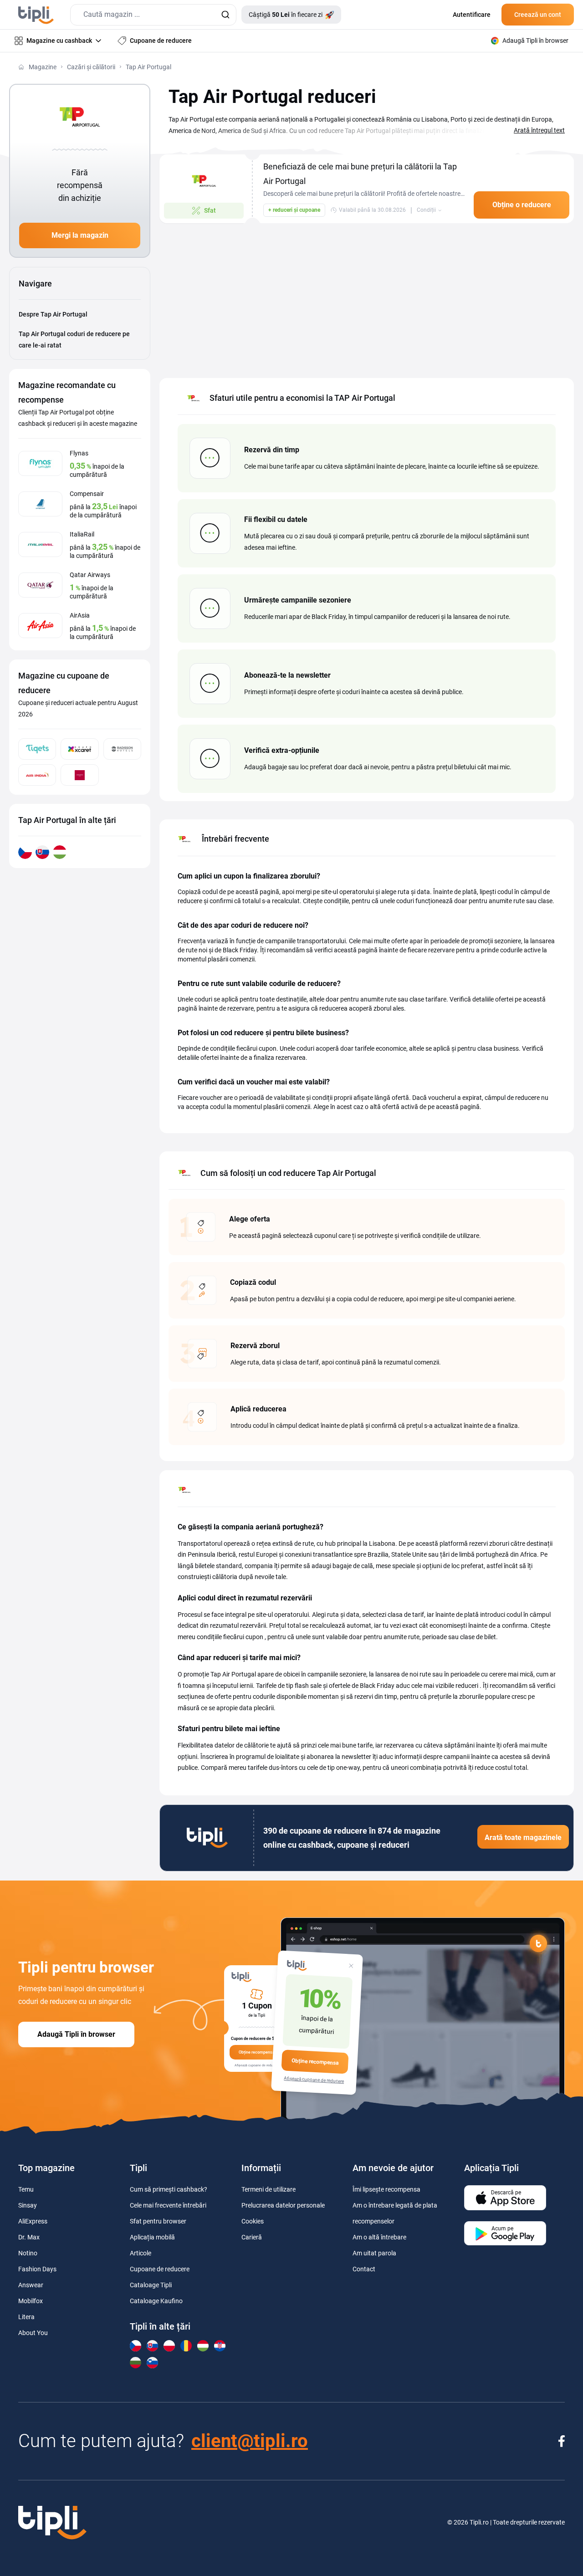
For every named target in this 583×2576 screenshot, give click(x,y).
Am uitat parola (374, 2253)
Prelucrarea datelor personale (283, 2205)
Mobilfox (31, 2301)
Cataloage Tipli (151, 2285)
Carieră (252, 2237)
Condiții (426, 210)
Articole (141, 2253)
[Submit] (225, 15)
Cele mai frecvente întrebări (168, 2205)
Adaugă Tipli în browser (76, 2034)
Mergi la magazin (80, 235)
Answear (31, 2285)
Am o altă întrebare (379, 2237)
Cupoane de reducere (160, 2269)
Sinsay (28, 2205)
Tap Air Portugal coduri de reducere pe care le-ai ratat (74, 340)
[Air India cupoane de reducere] (37, 775)
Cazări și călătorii (91, 67)
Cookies (253, 2221)
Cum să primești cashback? (169, 2189)
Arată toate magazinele (523, 1837)
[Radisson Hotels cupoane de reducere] (122, 749)
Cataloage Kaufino (156, 2301)
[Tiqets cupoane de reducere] (37, 749)
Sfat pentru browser (158, 2221)
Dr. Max (29, 2237)
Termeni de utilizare (268, 2189)
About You (33, 2333)
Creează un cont (538, 15)
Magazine (43, 67)
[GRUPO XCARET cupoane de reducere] (79, 749)
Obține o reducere (522, 205)
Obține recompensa (315, 2062)
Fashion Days (37, 2269)
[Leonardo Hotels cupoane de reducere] (79, 775)
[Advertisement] (367, 296)
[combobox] (153, 15)
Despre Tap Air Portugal (53, 314)
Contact (364, 2269)
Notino (28, 2253)
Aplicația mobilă (152, 2237)
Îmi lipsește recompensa (386, 2189)
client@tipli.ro (250, 2441)
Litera (26, 2317)
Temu (26, 2189)
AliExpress (33, 2221)
